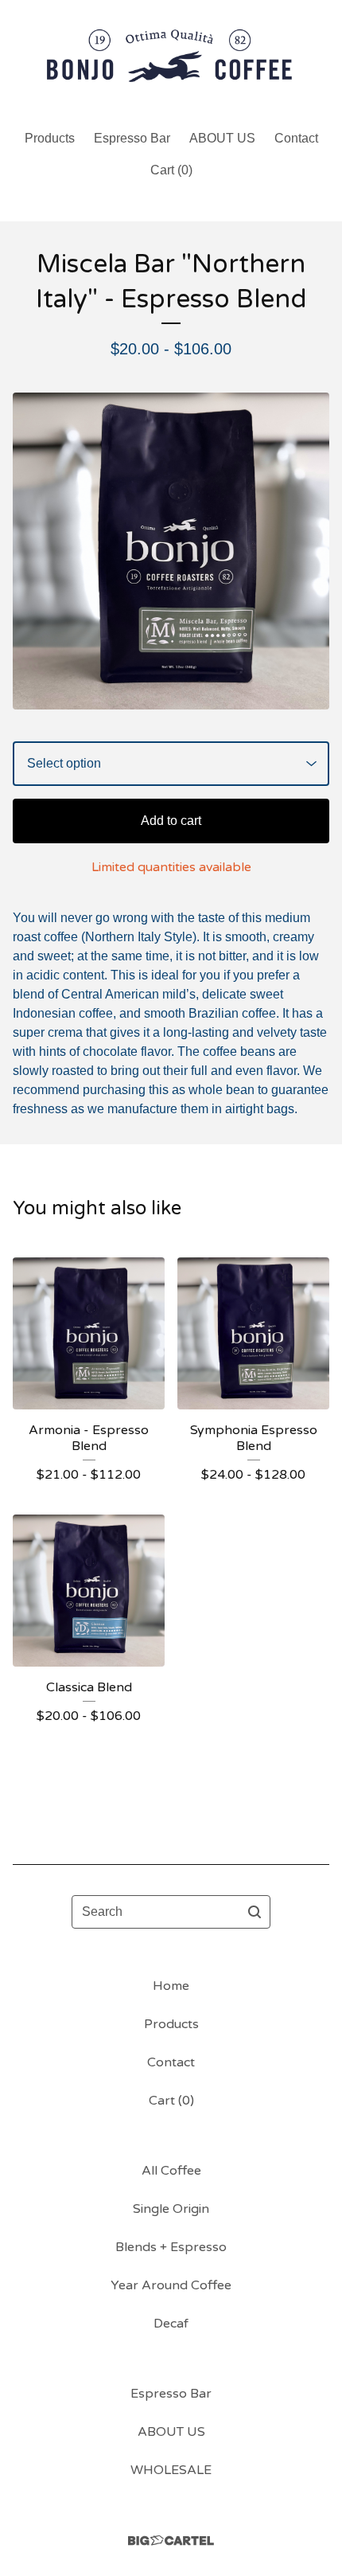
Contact (296, 138)
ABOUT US (222, 138)
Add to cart (171, 821)
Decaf (171, 2324)
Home (171, 1986)
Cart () (171, 170)
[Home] (171, 58)
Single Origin (171, 2209)
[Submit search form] (255, 1912)
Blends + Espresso (171, 2247)
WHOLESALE (171, 2470)
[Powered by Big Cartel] (171, 2541)
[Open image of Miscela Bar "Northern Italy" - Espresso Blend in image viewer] (171, 551)
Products (50, 138)
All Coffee (171, 2171)
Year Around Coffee (171, 2285)
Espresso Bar (132, 138)
